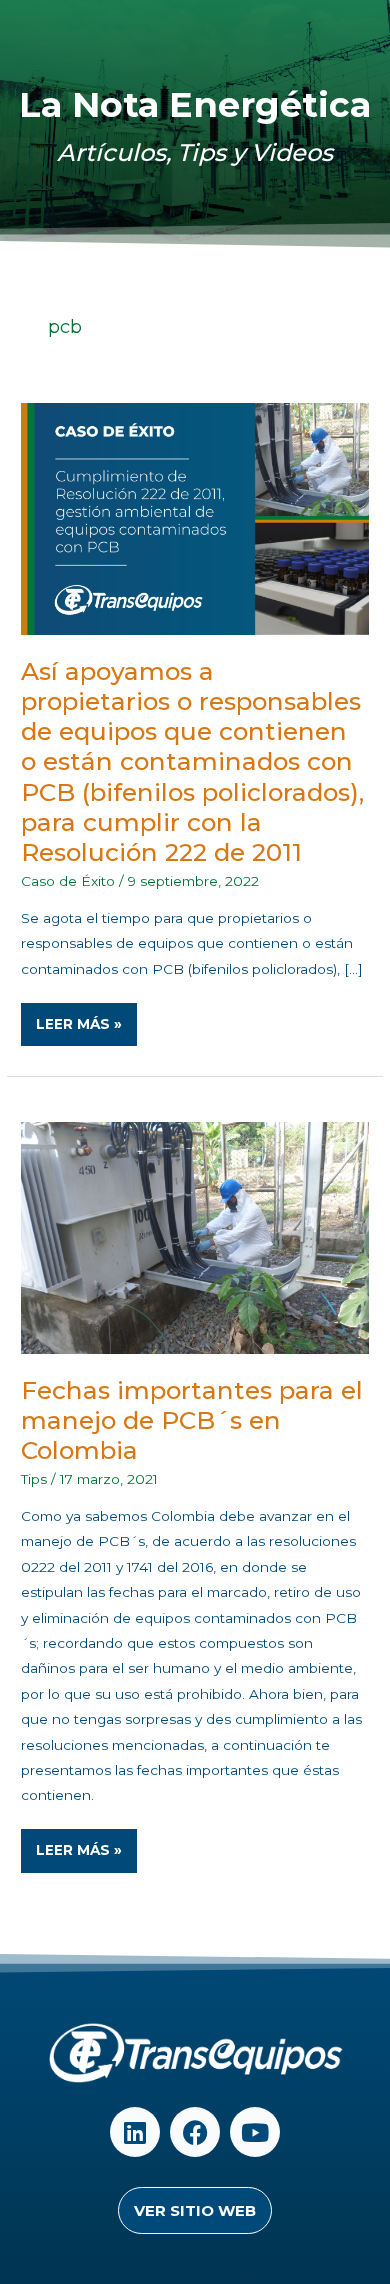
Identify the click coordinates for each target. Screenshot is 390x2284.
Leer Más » (86, 1017)
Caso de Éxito (68, 881)
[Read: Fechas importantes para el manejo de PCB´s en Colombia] (195, 1237)
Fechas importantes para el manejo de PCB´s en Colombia (192, 1420)
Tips (34, 1479)
